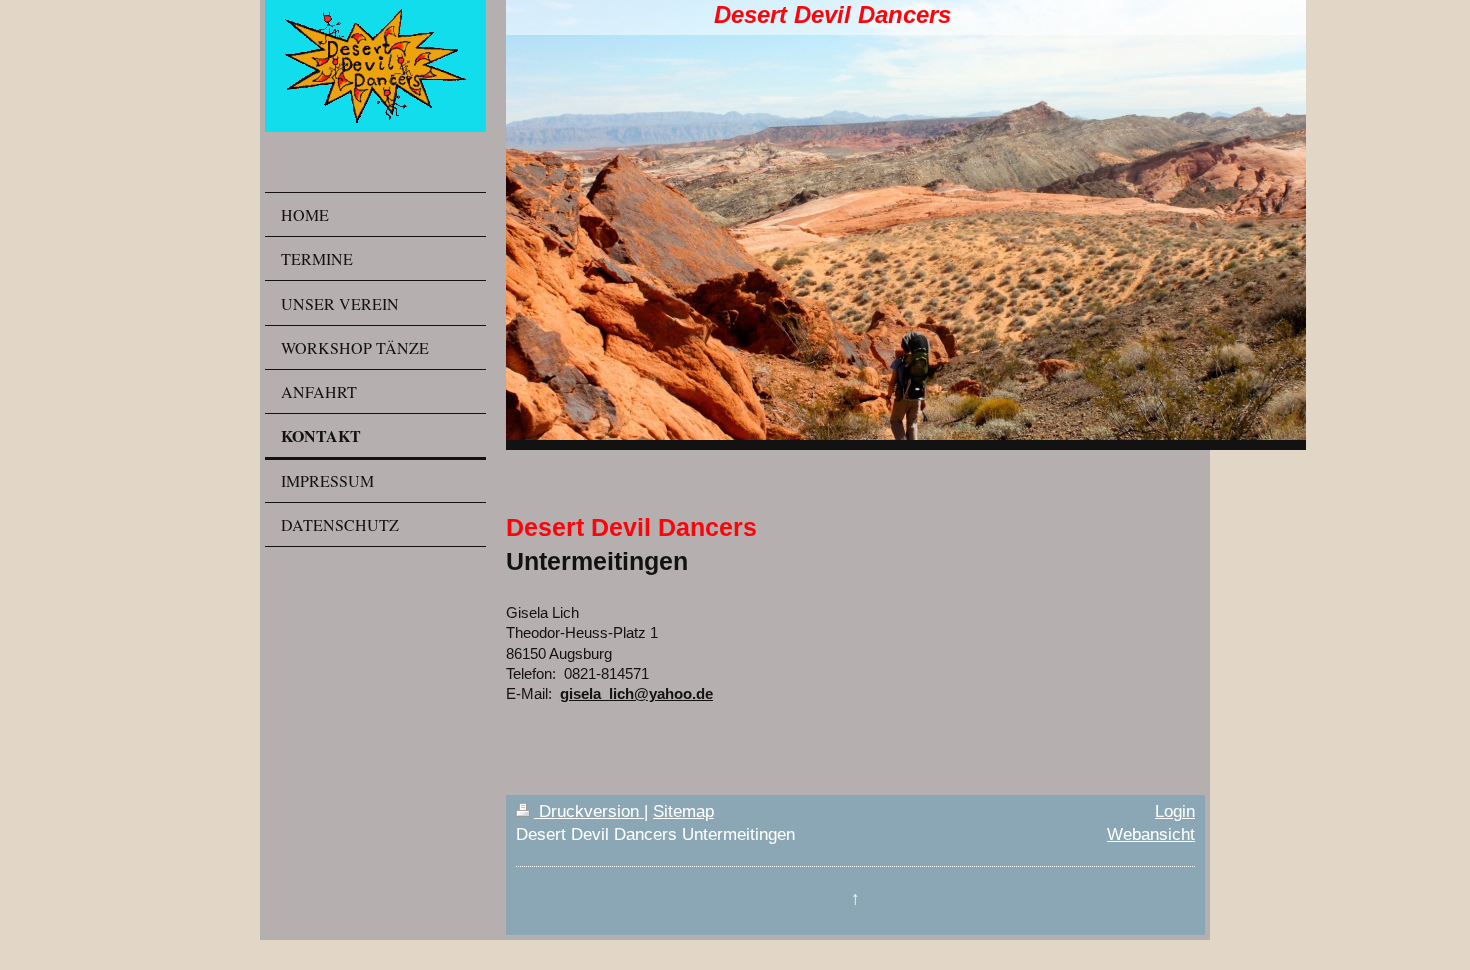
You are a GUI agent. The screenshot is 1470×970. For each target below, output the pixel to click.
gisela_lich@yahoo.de (636, 693)
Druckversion (589, 811)
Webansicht (1151, 834)
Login (1175, 811)
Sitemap (683, 811)
